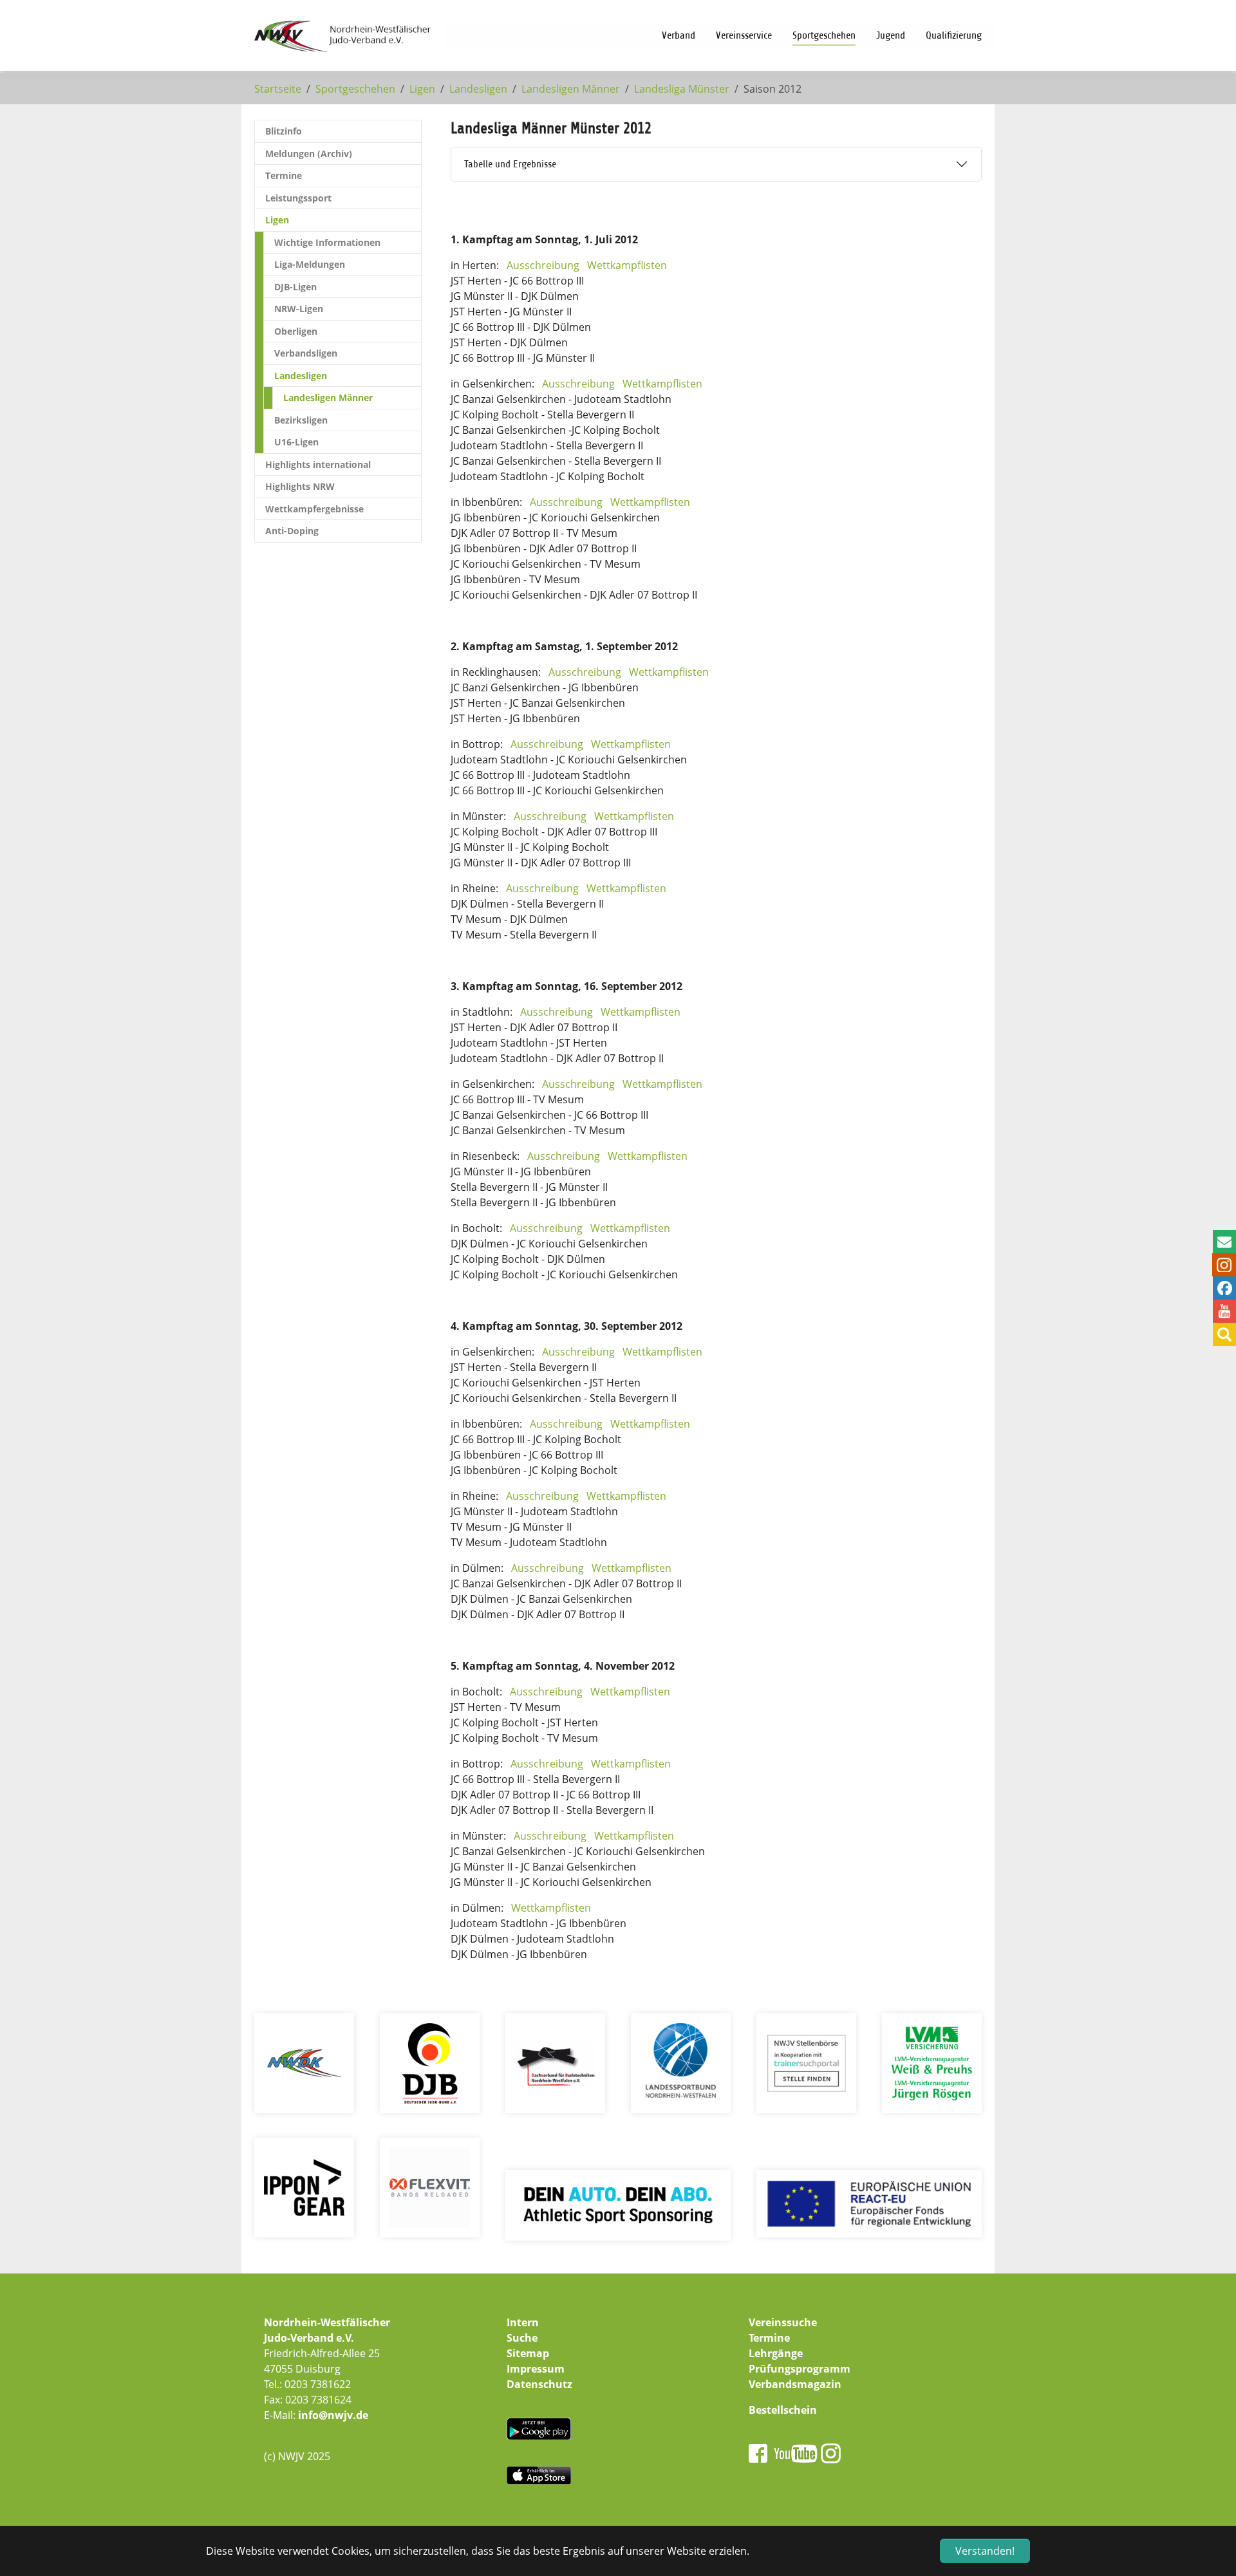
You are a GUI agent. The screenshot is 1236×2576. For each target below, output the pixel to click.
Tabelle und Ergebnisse (510, 164)
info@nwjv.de (333, 2415)
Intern (523, 2322)
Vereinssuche (783, 2322)
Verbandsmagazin (795, 2384)
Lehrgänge (776, 2353)
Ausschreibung (543, 265)
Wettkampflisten (627, 265)
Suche (522, 2338)
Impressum (536, 2369)
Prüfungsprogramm (800, 2369)
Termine (769, 2338)
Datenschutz (539, 2384)
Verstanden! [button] (985, 2551)
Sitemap (528, 2353)
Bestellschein (783, 2410)
